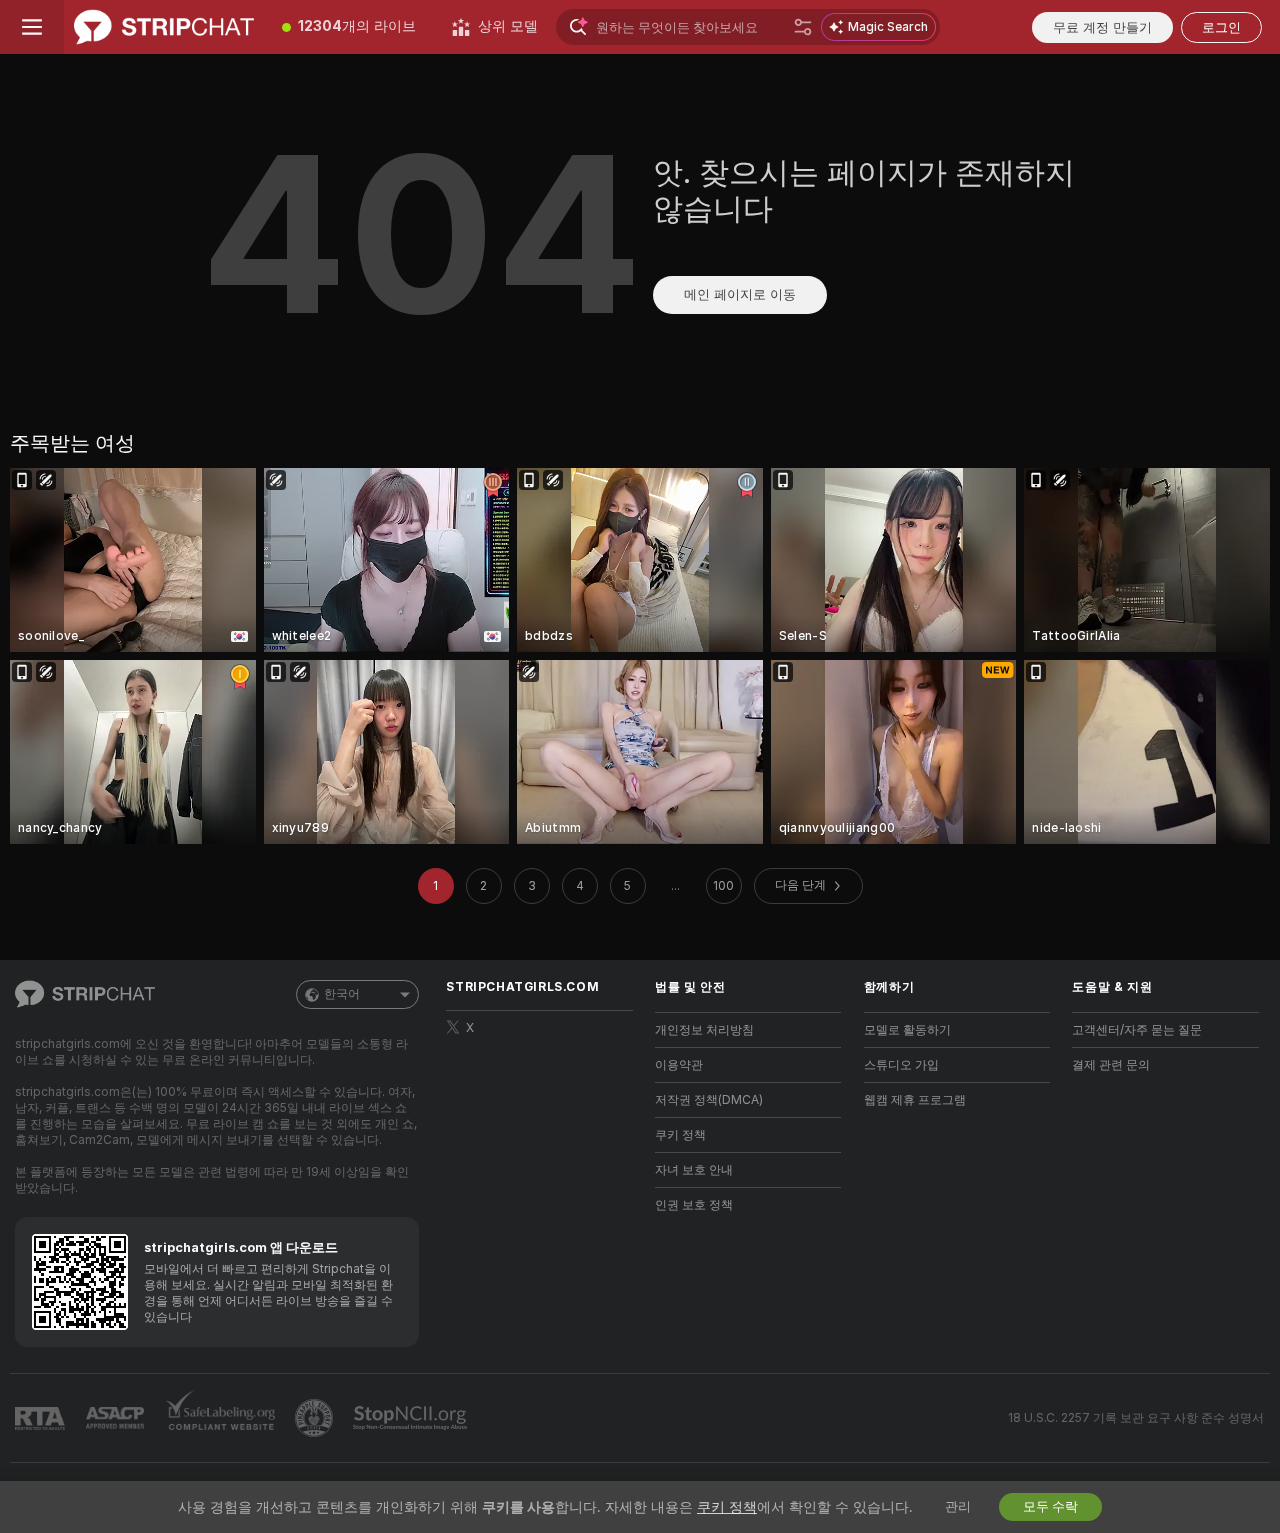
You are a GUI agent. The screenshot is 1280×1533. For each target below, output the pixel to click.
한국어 (342, 994)
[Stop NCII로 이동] (412, 1418)
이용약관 (679, 1065)
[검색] (803, 27)
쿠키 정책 (680, 1135)
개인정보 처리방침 (704, 1030)
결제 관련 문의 (1111, 1065)
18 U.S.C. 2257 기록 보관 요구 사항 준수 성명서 (1136, 1418)
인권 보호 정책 (694, 1205)
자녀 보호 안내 (694, 1170)
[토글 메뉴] (32, 27)
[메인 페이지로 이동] (164, 27)
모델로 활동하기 (907, 1030)
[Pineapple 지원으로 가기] (316, 1418)
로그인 (1221, 27)
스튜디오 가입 (901, 1065)
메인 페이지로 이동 (740, 294)
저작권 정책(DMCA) (709, 1100)
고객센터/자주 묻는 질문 (1137, 1030)
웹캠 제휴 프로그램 (915, 1100)
